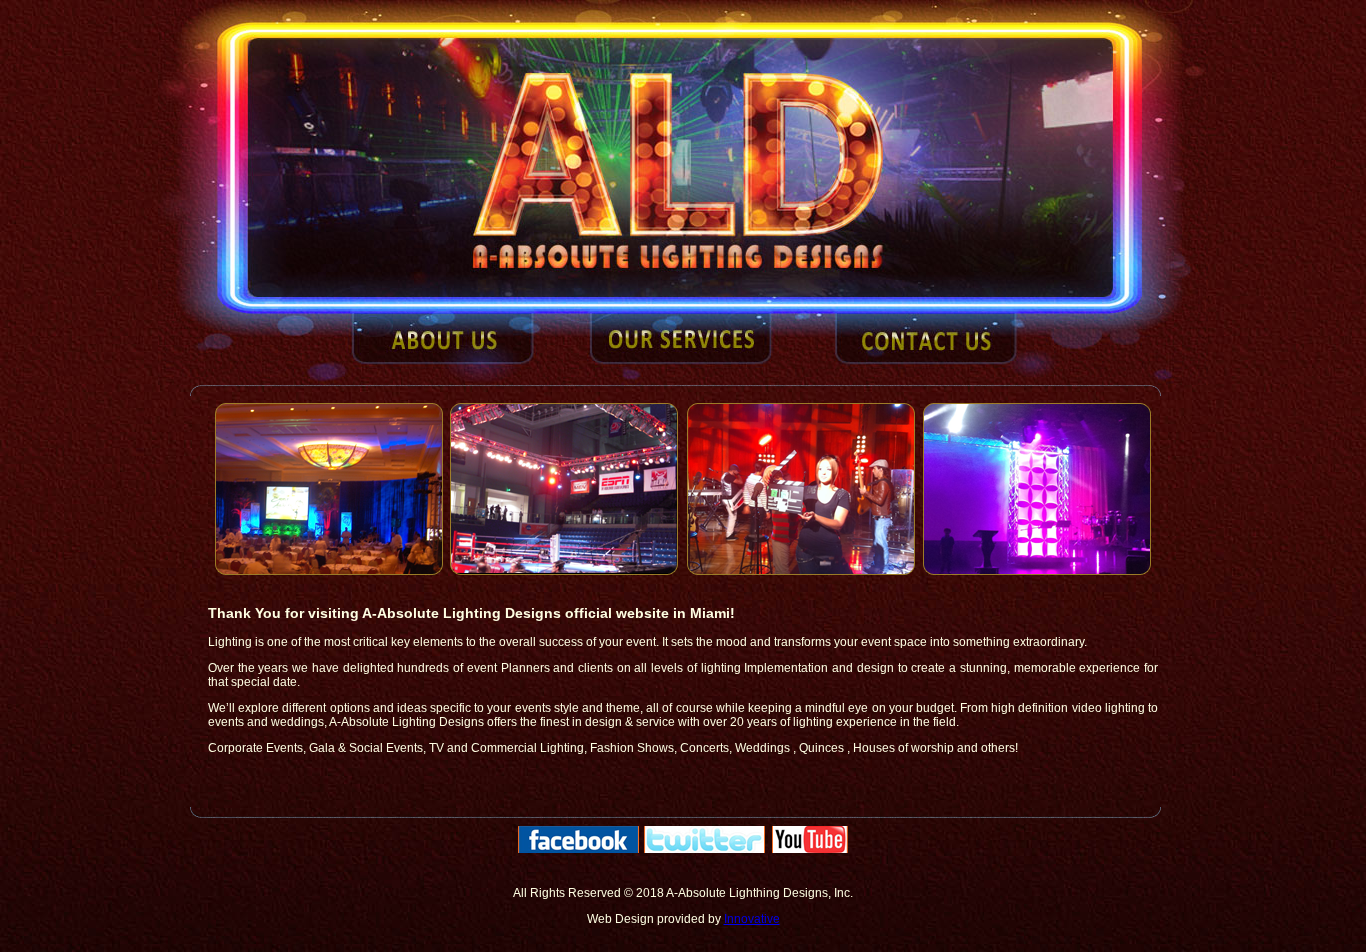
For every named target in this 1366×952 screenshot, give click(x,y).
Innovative (752, 919)
